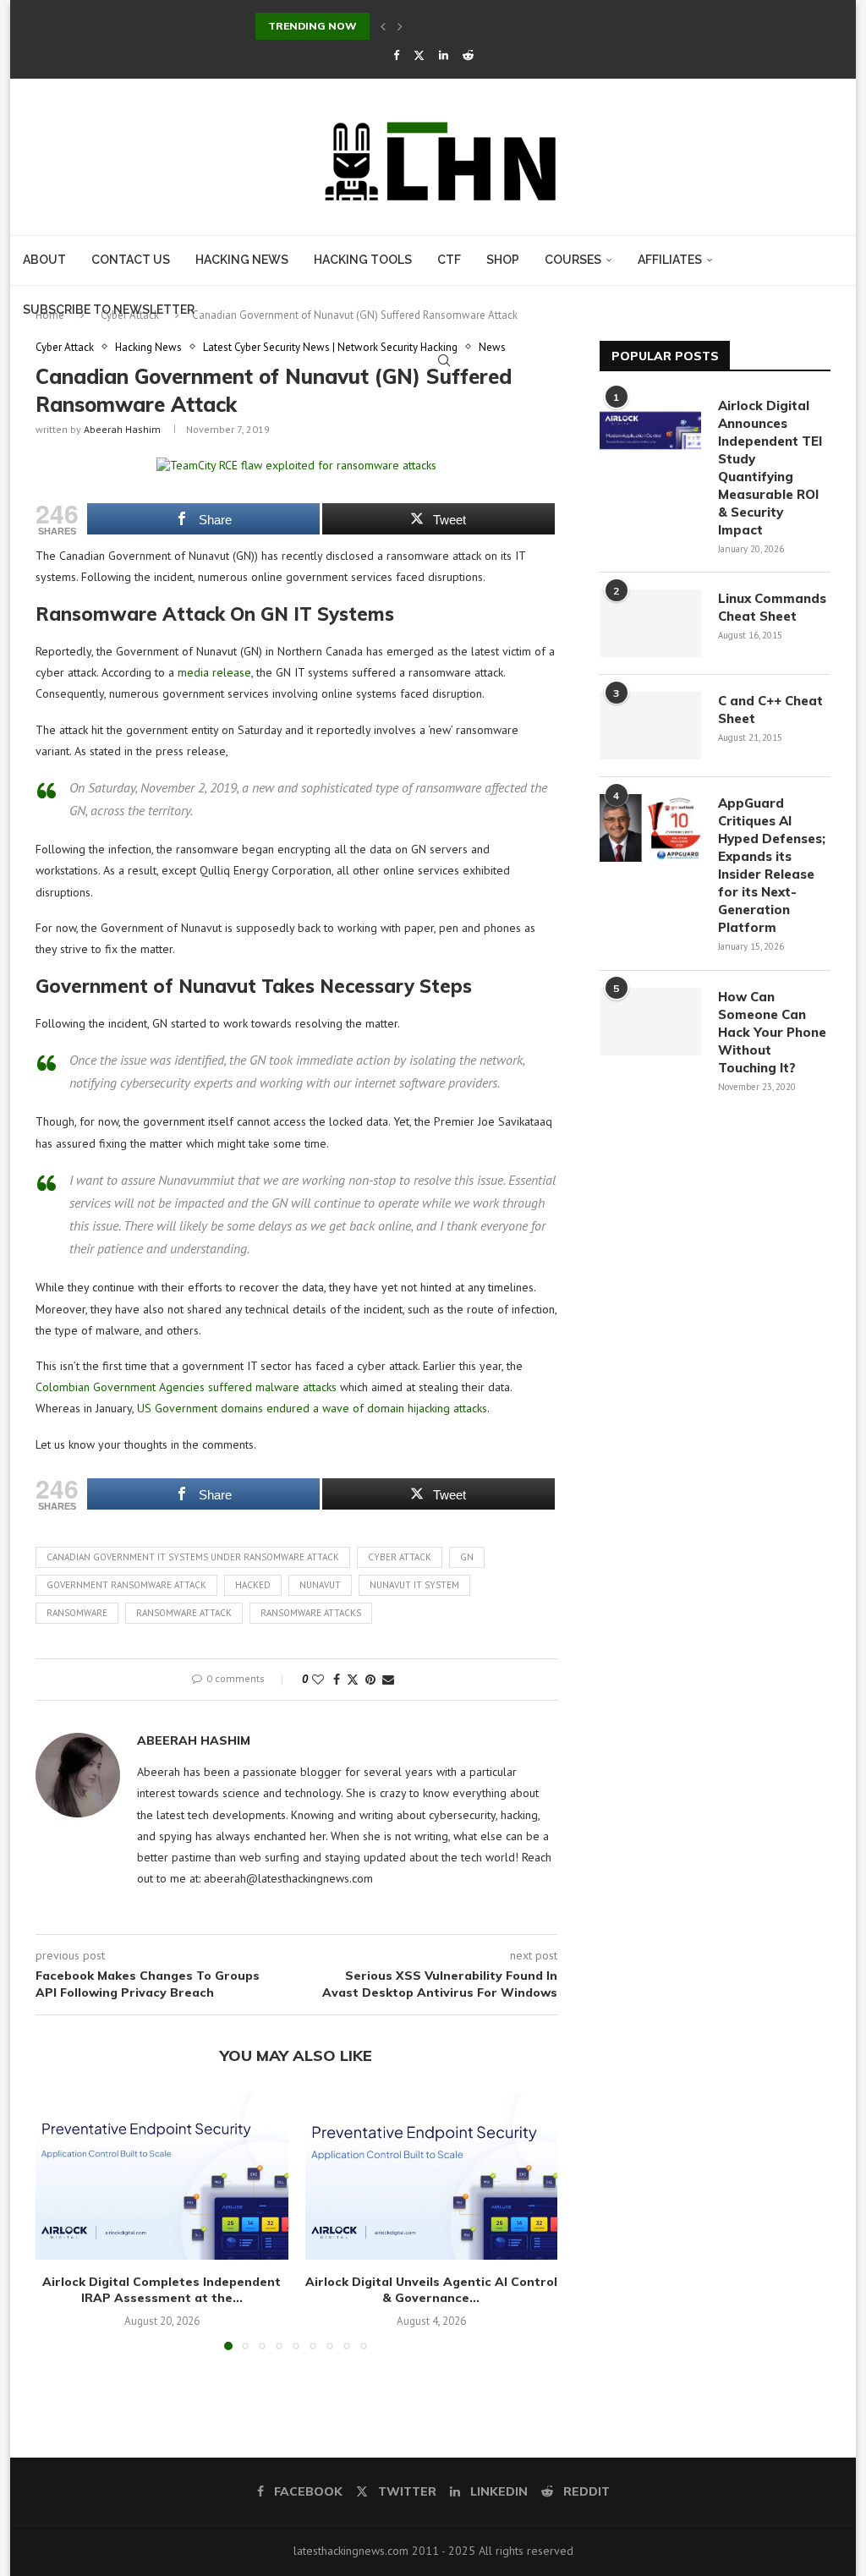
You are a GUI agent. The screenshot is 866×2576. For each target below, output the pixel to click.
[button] (383, 26)
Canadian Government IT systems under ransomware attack (193, 1557)
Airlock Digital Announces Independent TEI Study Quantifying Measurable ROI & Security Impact (770, 468)
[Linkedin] (444, 55)
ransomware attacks (311, 1613)
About (44, 260)
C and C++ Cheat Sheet (770, 710)
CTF (449, 260)
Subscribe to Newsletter (109, 310)
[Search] (444, 360)
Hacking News (242, 260)
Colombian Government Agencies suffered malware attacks (186, 1387)
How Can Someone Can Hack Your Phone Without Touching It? (772, 1032)
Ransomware (77, 1613)
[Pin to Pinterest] (370, 1680)
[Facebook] (396, 55)
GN (467, 1557)
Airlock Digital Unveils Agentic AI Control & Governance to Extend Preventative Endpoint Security (513, 26)
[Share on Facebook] (337, 1680)
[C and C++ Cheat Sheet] (650, 726)
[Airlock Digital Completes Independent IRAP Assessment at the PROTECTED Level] (162, 2176)
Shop (503, 260)
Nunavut (320, 1585)
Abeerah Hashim (122, 429)
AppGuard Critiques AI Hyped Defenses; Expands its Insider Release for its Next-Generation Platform (772, 865)
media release (214, 672)
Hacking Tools (363, 260)
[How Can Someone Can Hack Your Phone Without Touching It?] (650, 1022)
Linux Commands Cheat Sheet (772, 607)
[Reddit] (468, 55)
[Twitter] (419, 55)
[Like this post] (318, 1680)
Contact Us (131, 260)
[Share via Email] (388, 1680)
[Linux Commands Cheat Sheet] (650, 623)
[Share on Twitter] (353, 1680)
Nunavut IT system (414, 1585)
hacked (253, 1585)
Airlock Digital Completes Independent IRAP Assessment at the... (162, 2290)
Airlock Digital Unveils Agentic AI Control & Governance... (431, 2290)
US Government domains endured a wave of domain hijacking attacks (312, 1408)
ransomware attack (184, 1613)
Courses (573, 260)
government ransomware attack (126, 1585)
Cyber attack (400, 1557)
